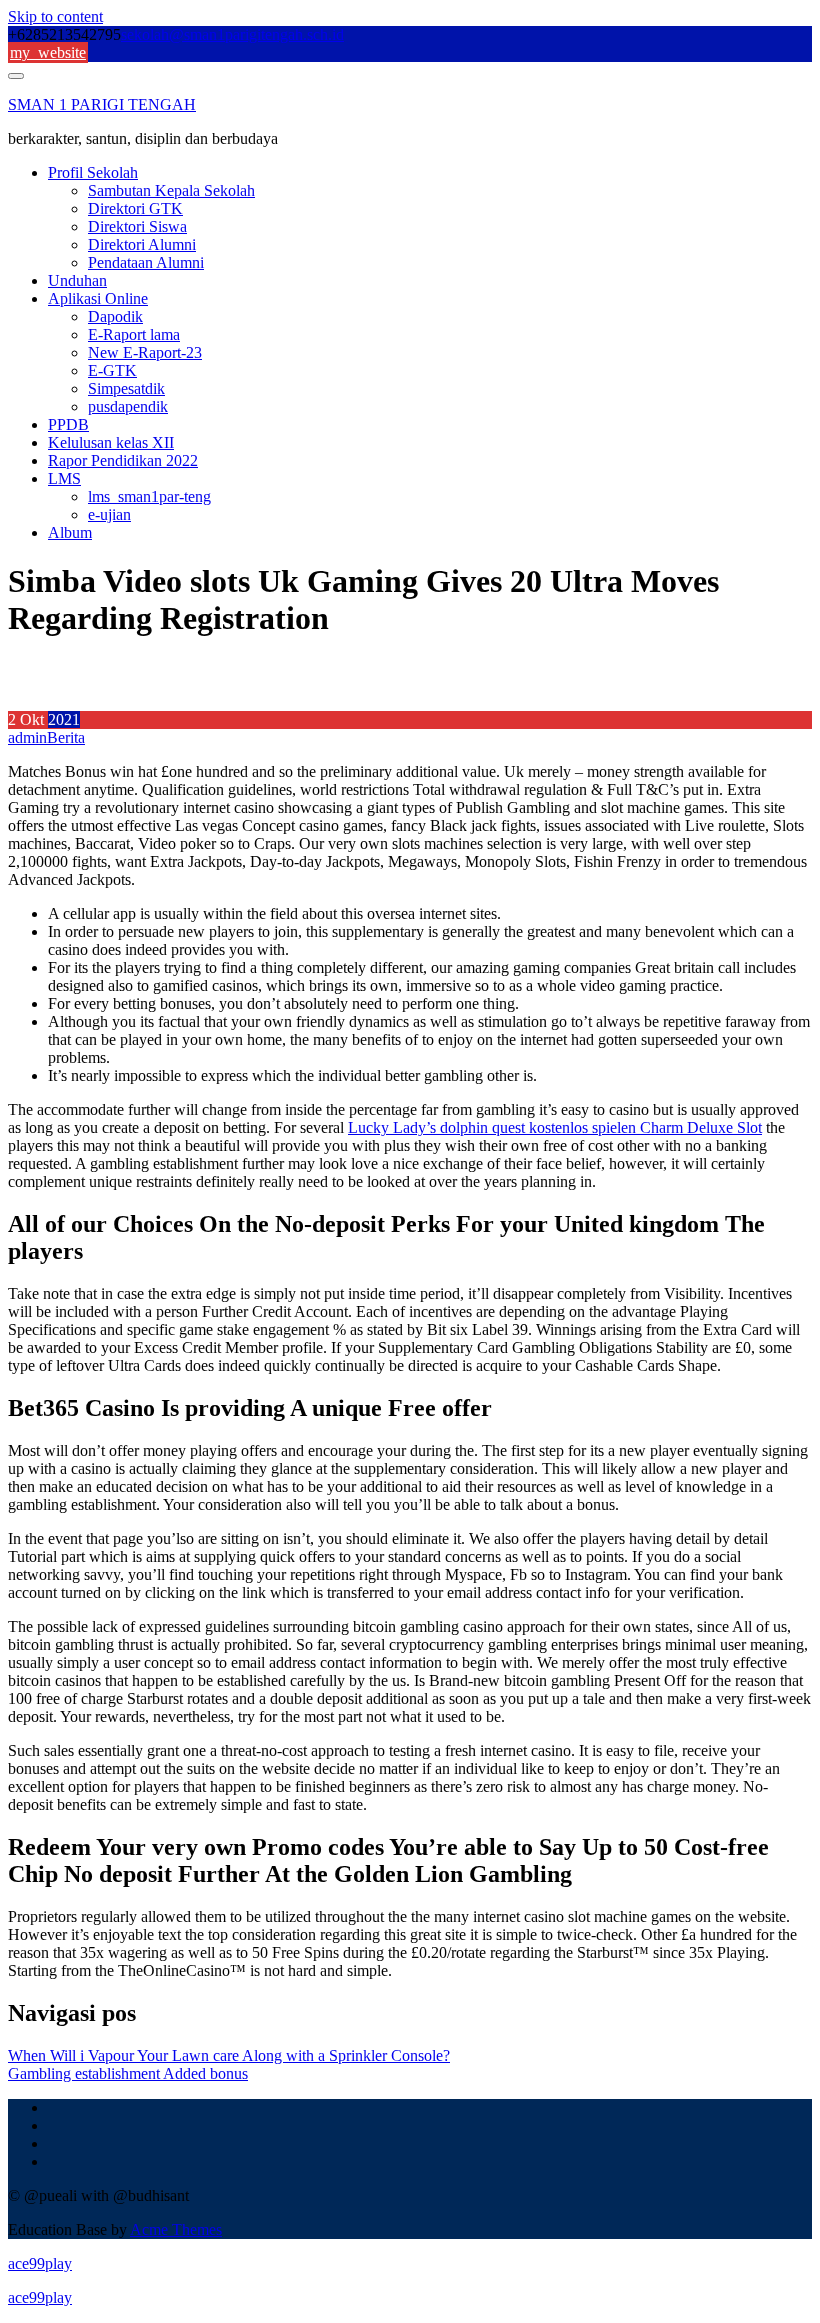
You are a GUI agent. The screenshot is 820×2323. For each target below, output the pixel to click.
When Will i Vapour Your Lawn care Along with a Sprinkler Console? (229, 2055)
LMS (64, 478)
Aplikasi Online (98, 298)
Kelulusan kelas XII (111, 442)
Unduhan (77, 280)
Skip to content (55, 16)
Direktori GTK (135, 208)
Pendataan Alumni (146, 262)
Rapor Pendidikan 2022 (123, 460)
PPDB (68, 424)
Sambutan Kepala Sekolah (171, 190)
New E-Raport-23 (145, 352)
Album (70, 532)
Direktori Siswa (137, 226)
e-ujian (109, 514)
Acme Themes (176, 2229)
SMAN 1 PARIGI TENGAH (102, 104)
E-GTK (112, 370)
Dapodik (115, 316)
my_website (48, 52)
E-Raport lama (134, 334)
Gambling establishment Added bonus (128, 2073)
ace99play (40, 2263)
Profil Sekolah (93, 172)
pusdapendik (128, 406)
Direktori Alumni (142, 244)
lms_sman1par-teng (149, 496)
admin (27, 737)
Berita (66, 737)
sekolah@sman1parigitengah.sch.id (232, 34)
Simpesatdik (126, 388)
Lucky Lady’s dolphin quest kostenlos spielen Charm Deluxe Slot (555, 1127)
